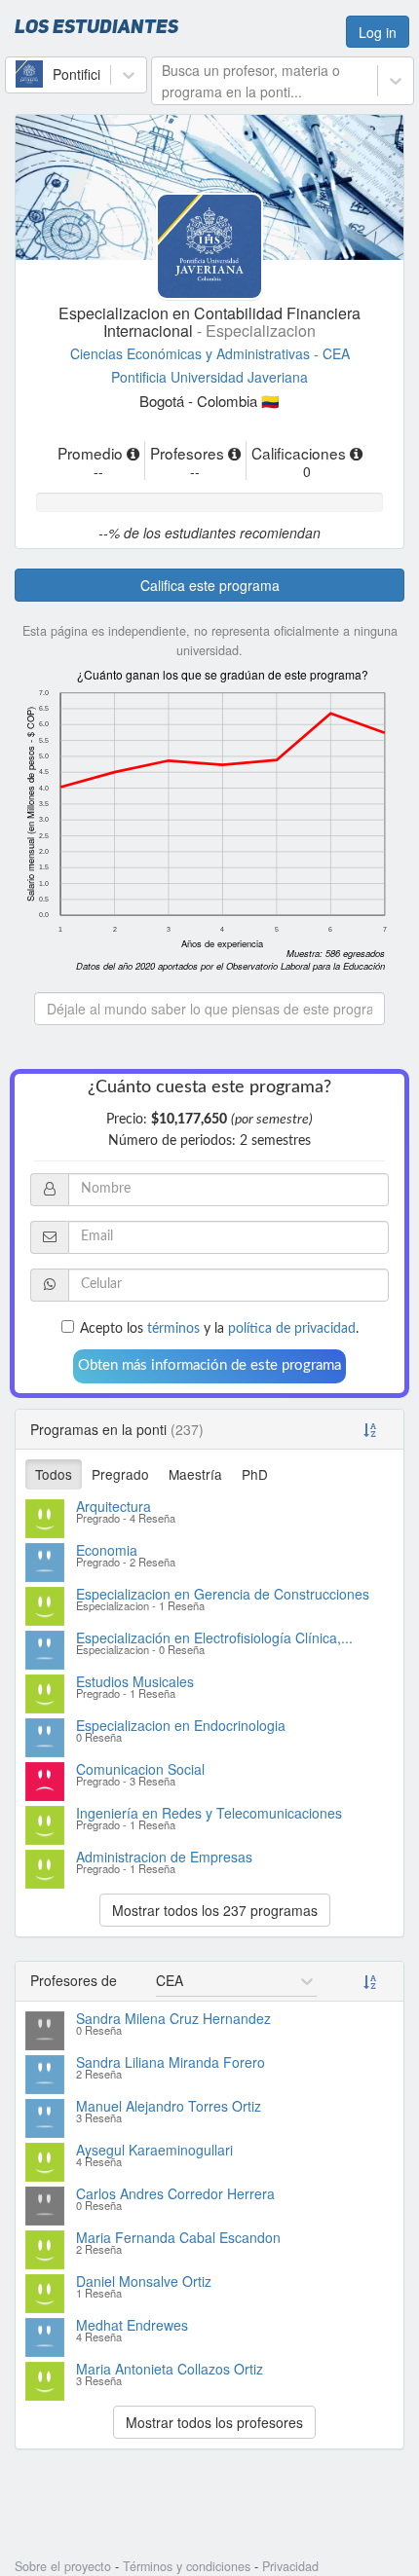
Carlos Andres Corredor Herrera (175, 2193)
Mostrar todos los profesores (214, 2422)
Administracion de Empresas (164, 1857)
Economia (107, 1550)
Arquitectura (114, 1506)
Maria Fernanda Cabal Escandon (178, 2237)
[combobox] (18, 74)
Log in (378, 32)
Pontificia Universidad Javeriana (209, 377)
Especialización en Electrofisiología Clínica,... (214, 1638)
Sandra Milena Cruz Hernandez (173, 2018)
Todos (54, 1474)
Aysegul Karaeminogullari (154, 2150)
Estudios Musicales (135, 1681)
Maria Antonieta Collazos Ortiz (170, 2369)
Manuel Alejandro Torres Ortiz (169, 2106)
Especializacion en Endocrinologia (181, 1725)
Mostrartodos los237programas (215, 1910)
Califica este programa (210, 585)
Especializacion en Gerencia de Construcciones (223, 1594)
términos (173, 1329)
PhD (255, 1474)
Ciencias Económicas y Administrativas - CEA (210, 353)
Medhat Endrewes (132, 2325)
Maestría (195, 1474)
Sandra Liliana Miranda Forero (171, 2062)
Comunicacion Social (140, 1769)
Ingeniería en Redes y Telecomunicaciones (209, 1813)
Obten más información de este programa (209, 1365)
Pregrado (120, 1474)
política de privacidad (292, 1329)
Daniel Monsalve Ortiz (144, 2281)
